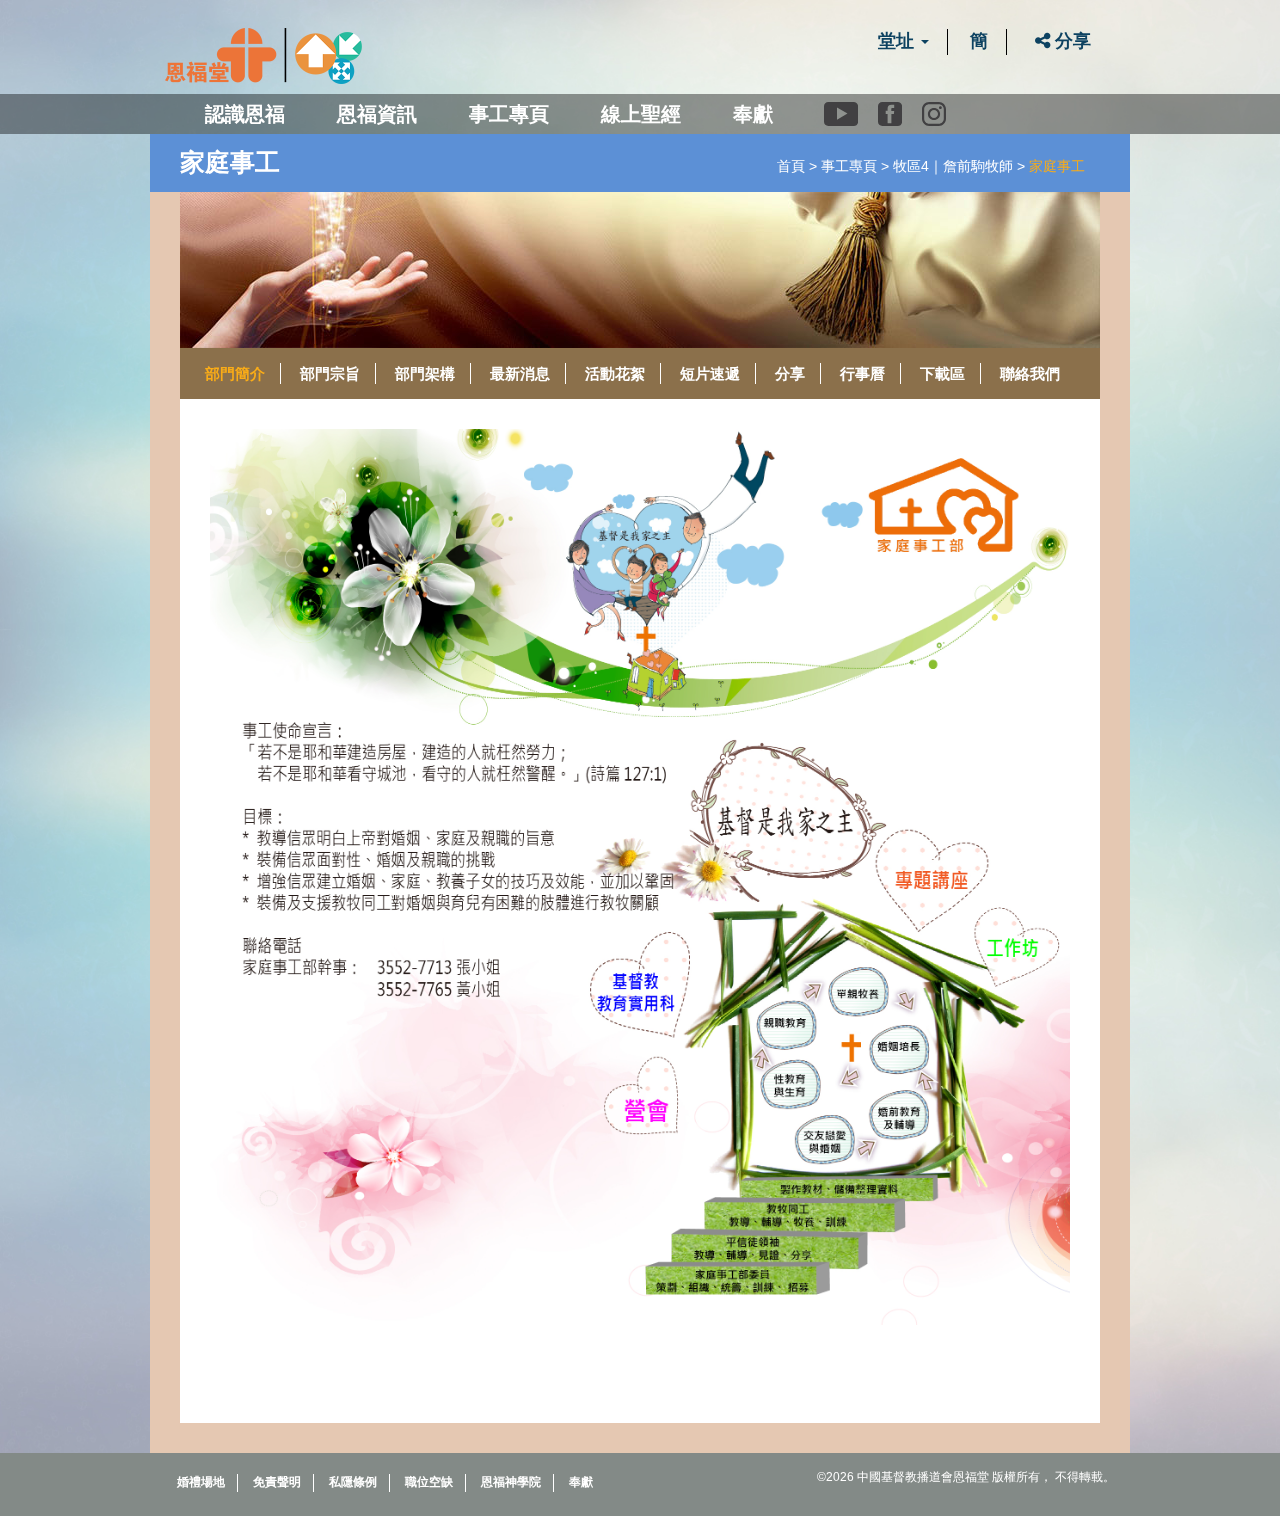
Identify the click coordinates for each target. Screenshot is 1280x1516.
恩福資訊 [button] (377, 114)
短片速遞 (710, 373)
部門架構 (425, 373)
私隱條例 (353, 1482)
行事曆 (862, 373)
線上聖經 (641, 114)
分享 (1070, 41)
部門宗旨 (330, 373)
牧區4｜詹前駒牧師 (953, 166)
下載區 (942, 373)
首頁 (791, 166)
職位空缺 (429, 1482)
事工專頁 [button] (509, 114)
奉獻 (753, 114)
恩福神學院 (511, 1482)
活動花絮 (615, 373)
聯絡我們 (1030, 373)
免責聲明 (277, 1482)
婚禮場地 (201, 1482)
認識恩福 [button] (245, 114)
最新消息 (520, 373)
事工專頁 (849, 166)
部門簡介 (235, 373)
